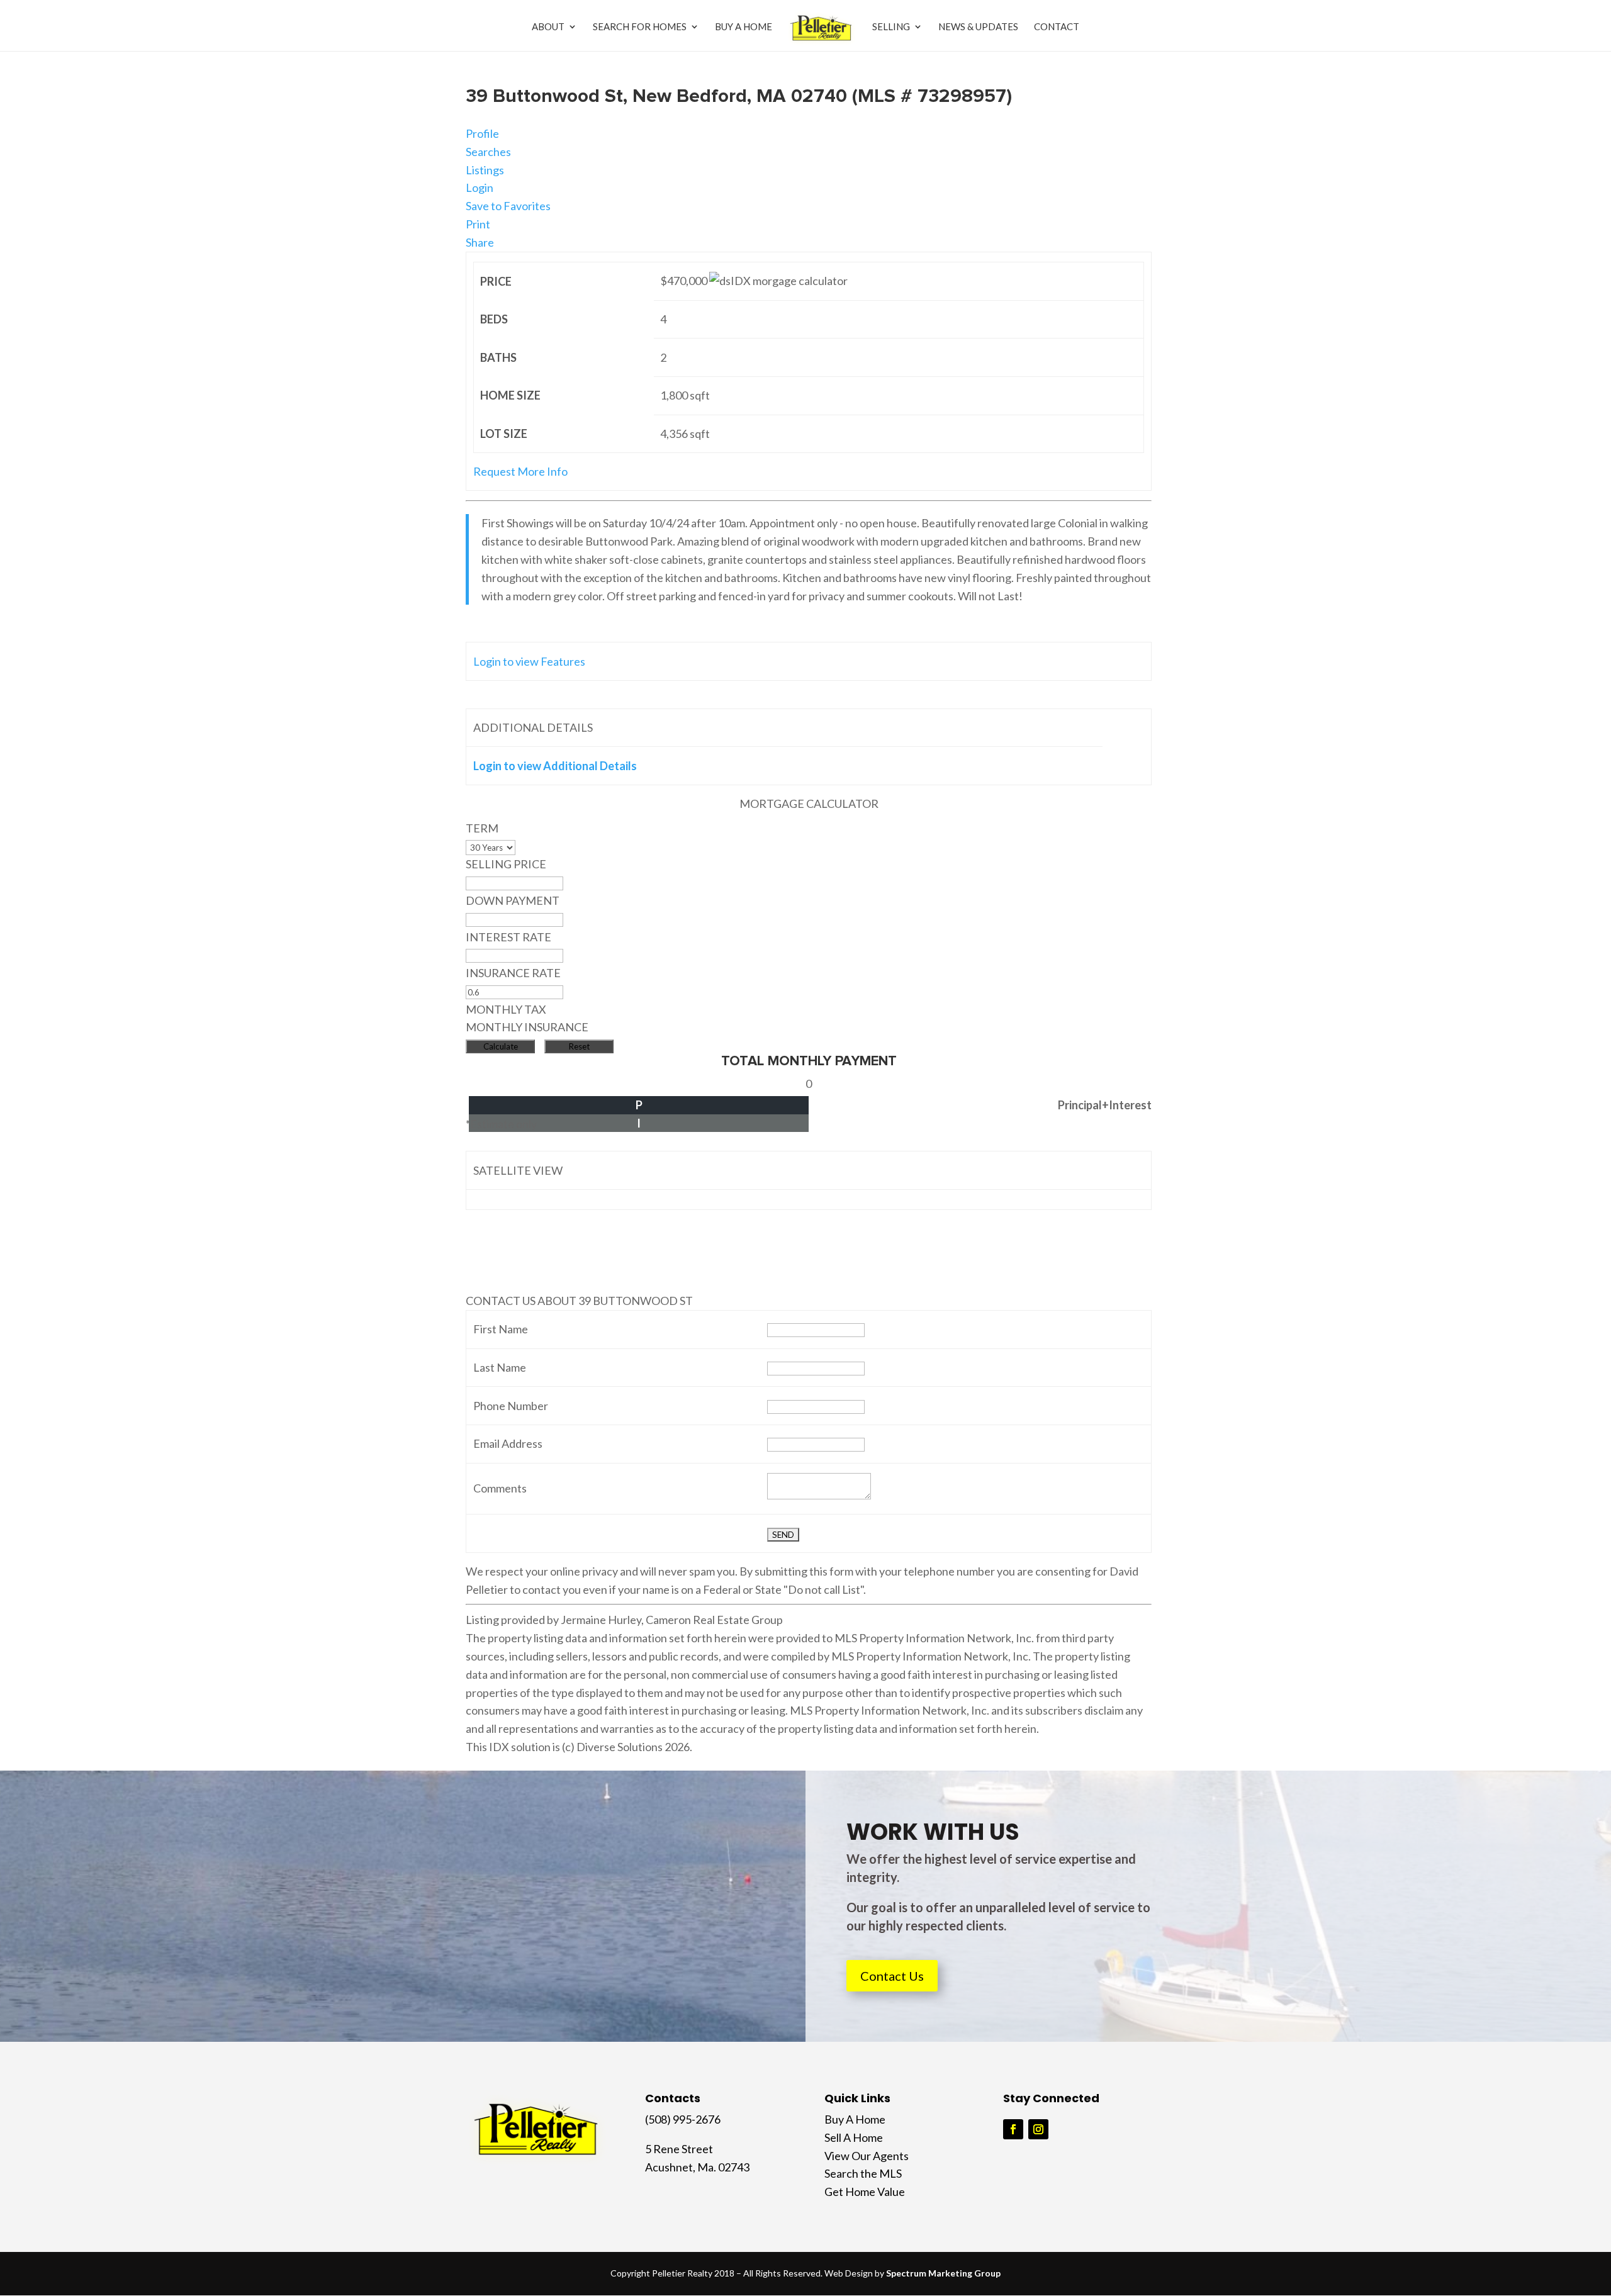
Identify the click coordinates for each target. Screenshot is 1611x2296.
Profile (482, 133)
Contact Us (892, 1976)
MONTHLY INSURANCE (527, 1027)
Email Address (508, 1443)
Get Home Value (865, 2192)
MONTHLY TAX (506, 1009)
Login (480, 188)
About (548, 27)
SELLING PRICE (506, 864)
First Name (501, 1329)
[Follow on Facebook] (1013, 2129)
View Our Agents (867, 2156)
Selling (891, 27)
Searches (488, 152)
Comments (500, 1488)
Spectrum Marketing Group (943, 2273)
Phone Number (511, 1406)
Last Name (500, 1367)
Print (478, 224)
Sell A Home (854, 2137)
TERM (482, 828)
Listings (485, 170)
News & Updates (978, 27)
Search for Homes (640, 27)
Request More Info (520, 471)
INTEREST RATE (508, 937)
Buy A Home (744, 27)
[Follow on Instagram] (1038, 2129)
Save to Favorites (508, 206)
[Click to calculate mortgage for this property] (778, 281)
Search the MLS (863, 2173)
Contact (1057, 27)
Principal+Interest (1105, 1105)
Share (480, 242)
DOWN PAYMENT (513, 900)
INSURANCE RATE (513, 973)
